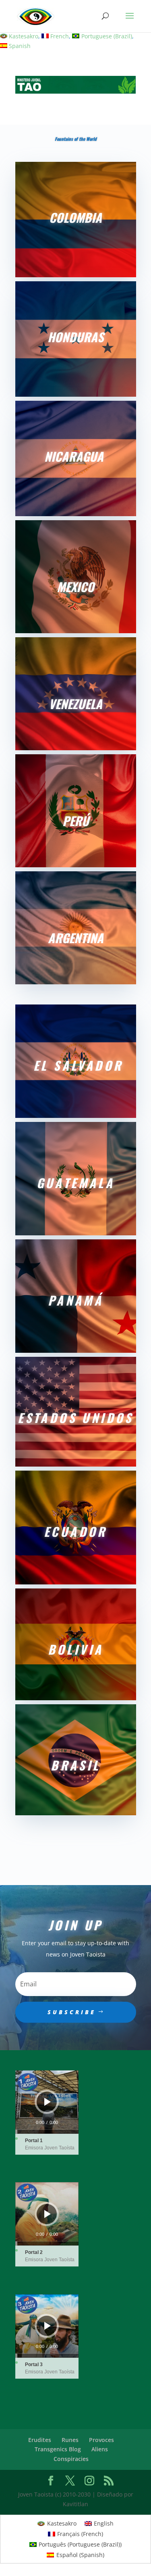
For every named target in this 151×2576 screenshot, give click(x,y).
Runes (70, 2440)
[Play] (48, 2102)
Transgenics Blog (58, 2449)
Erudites (40, 2440)
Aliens (100, 2449)
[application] (47, 2102)
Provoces (101, 2440)
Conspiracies (71, 2459)
